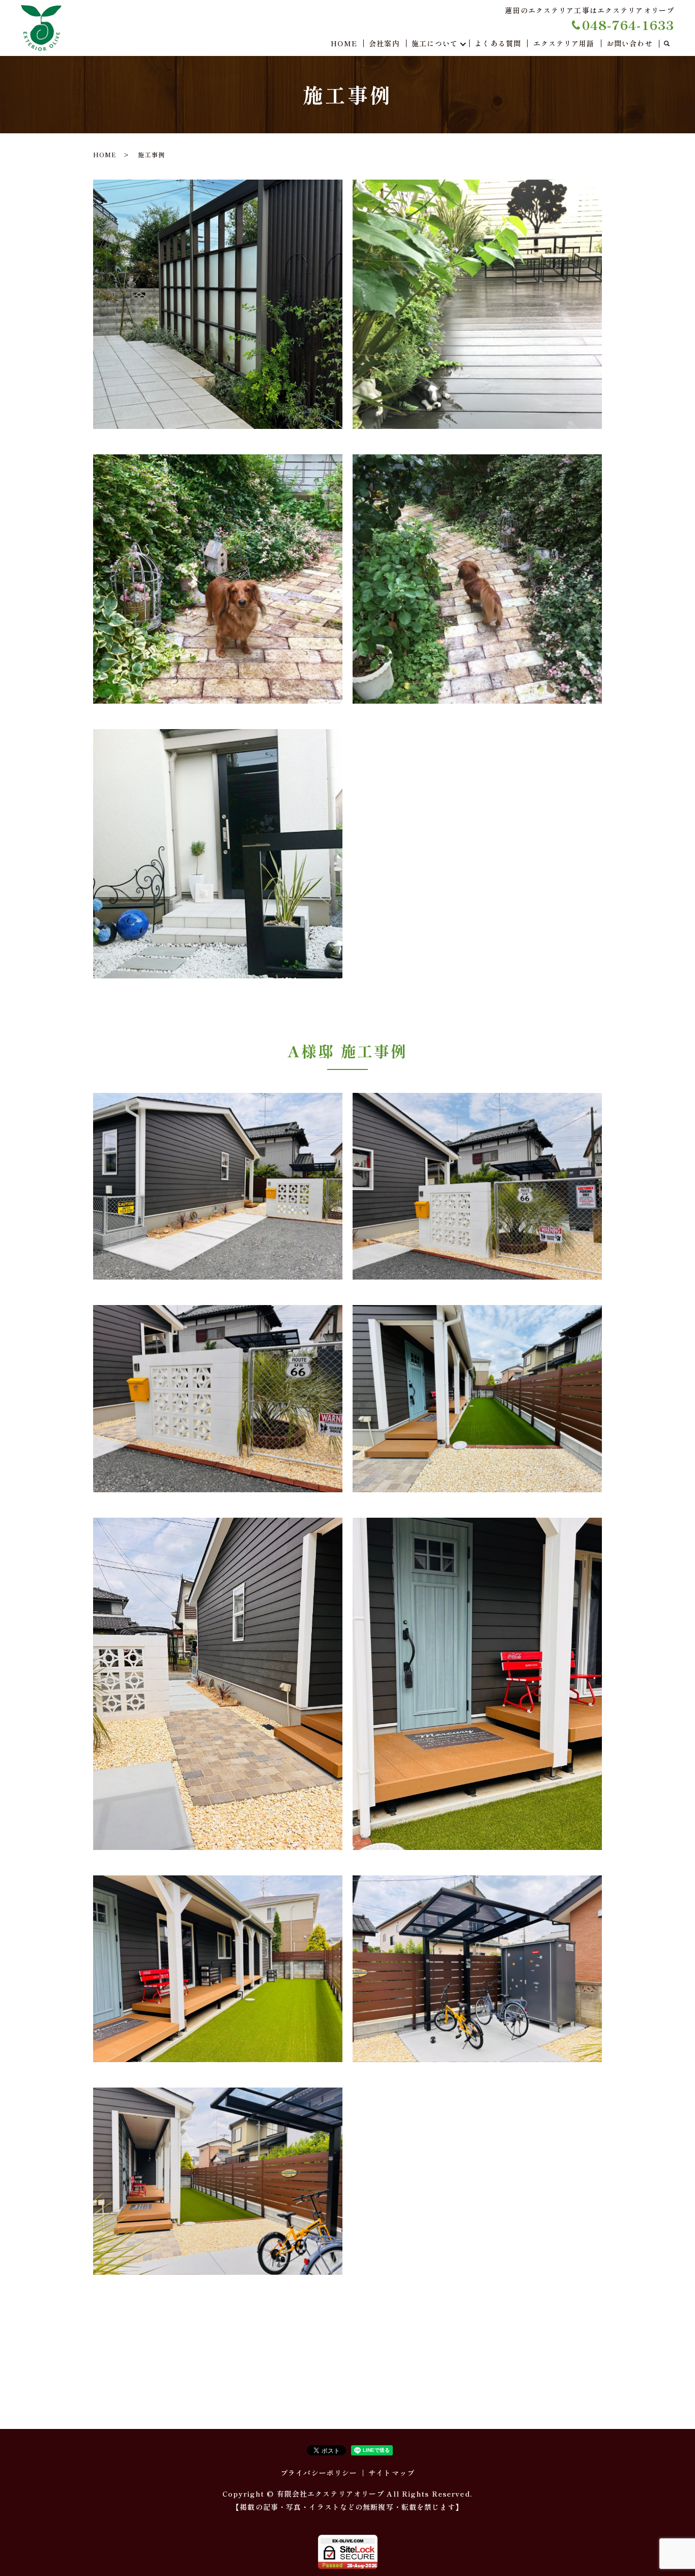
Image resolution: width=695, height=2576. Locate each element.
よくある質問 (498, 43)
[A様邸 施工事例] (218, 1185)
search (667, 44)
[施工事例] (218, 303)
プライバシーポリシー (319, 2473)
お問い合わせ (630, 43)
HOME (344, 43)
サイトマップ (392, 2473)
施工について (435, 43)
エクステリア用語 (564, 43)
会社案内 (384, 43)
